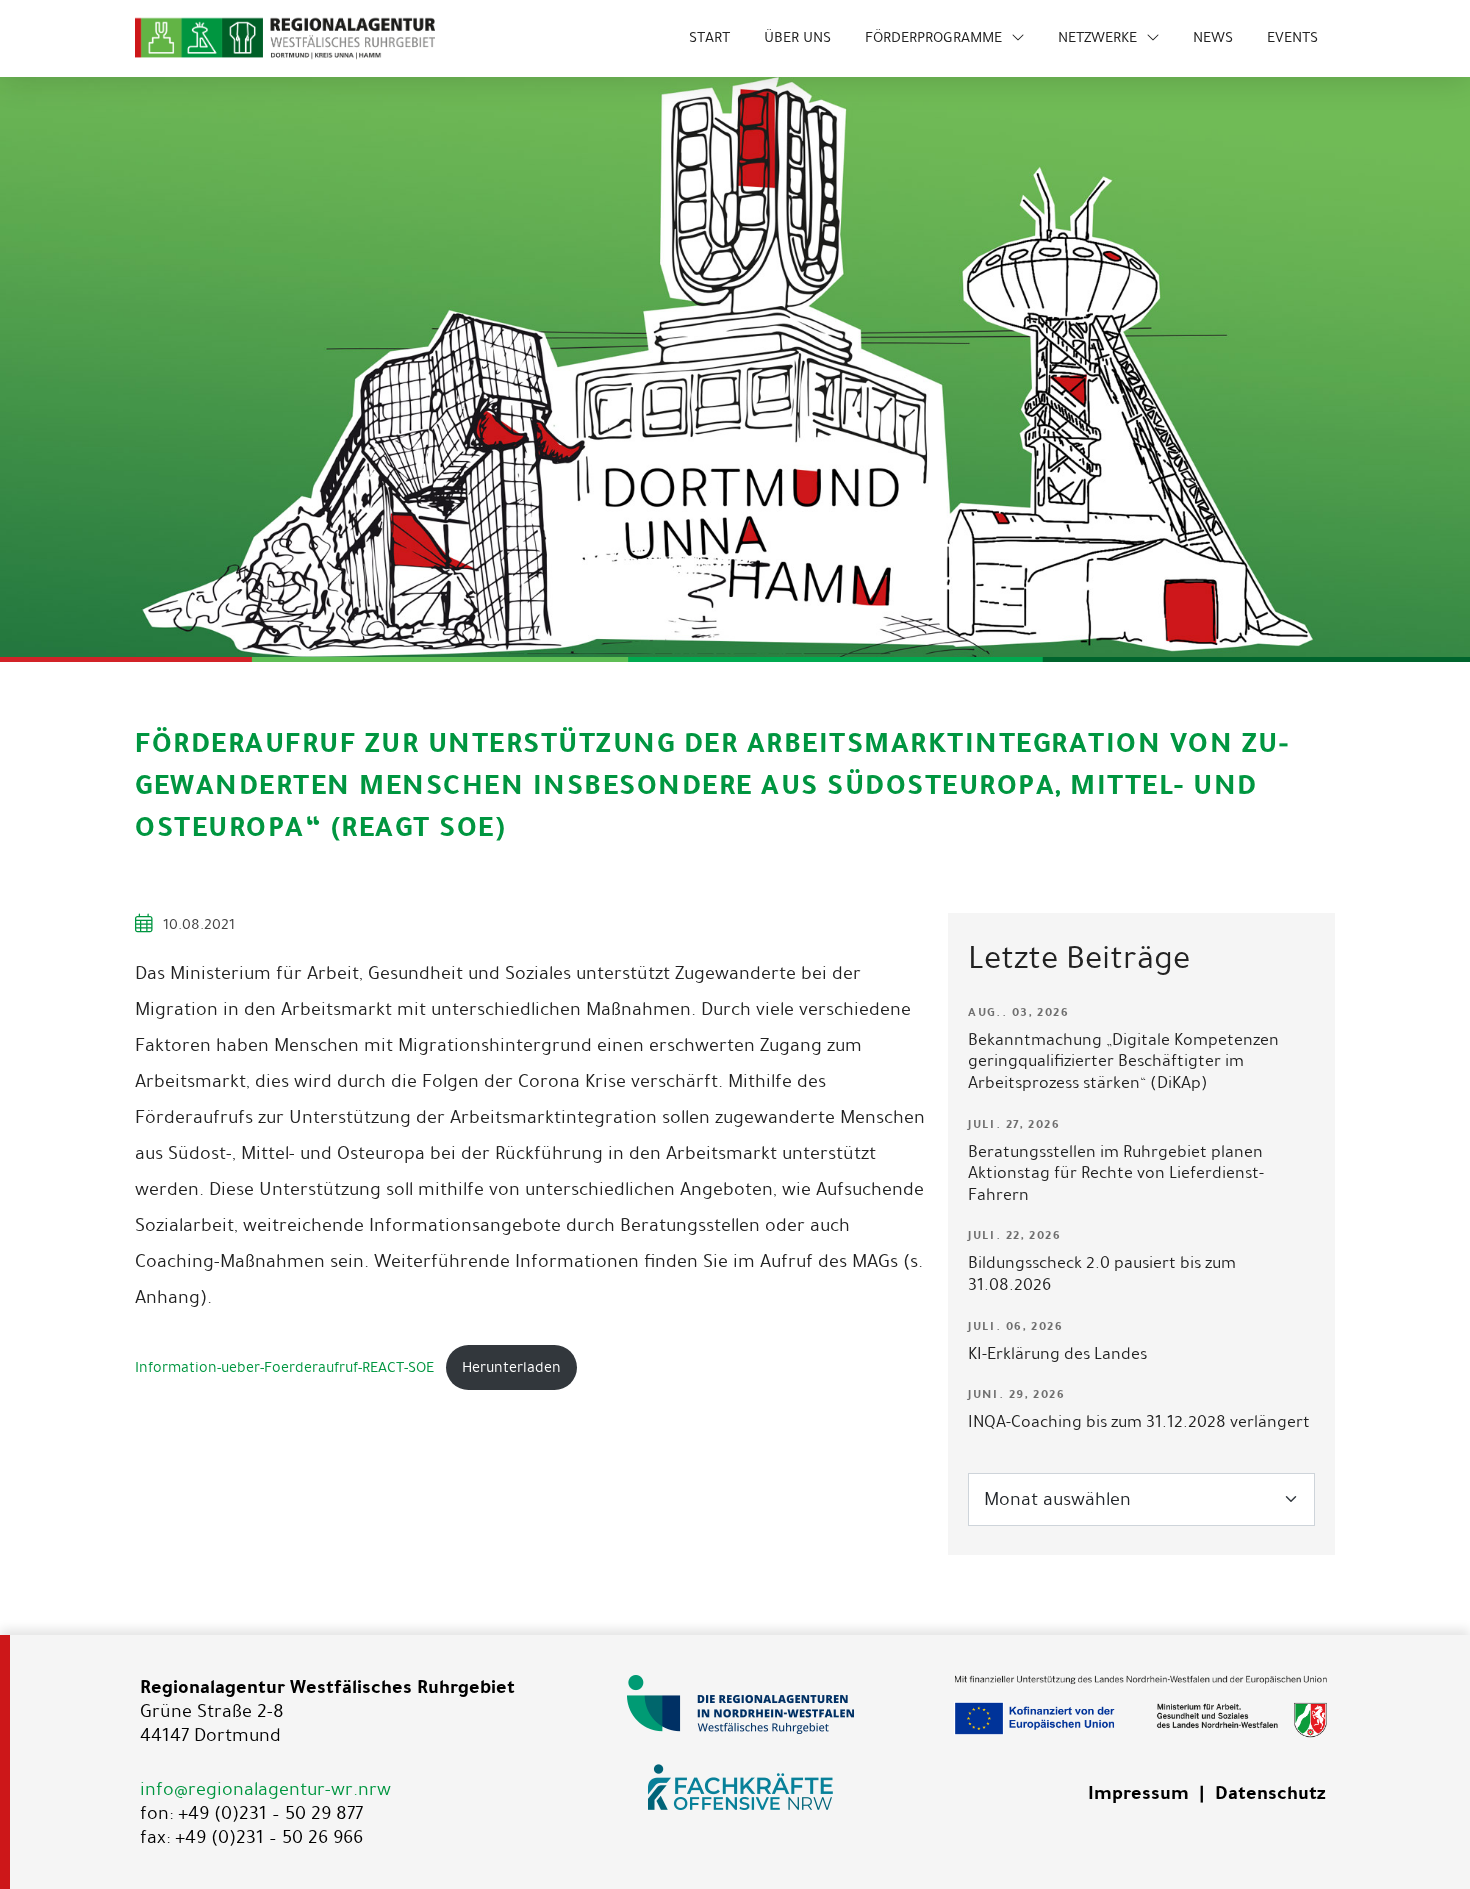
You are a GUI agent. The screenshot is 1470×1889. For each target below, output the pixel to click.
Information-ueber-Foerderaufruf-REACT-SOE (284, 1367)
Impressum (1138, 1793)
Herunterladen (511, 1367)
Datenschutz (1270, 1793)
